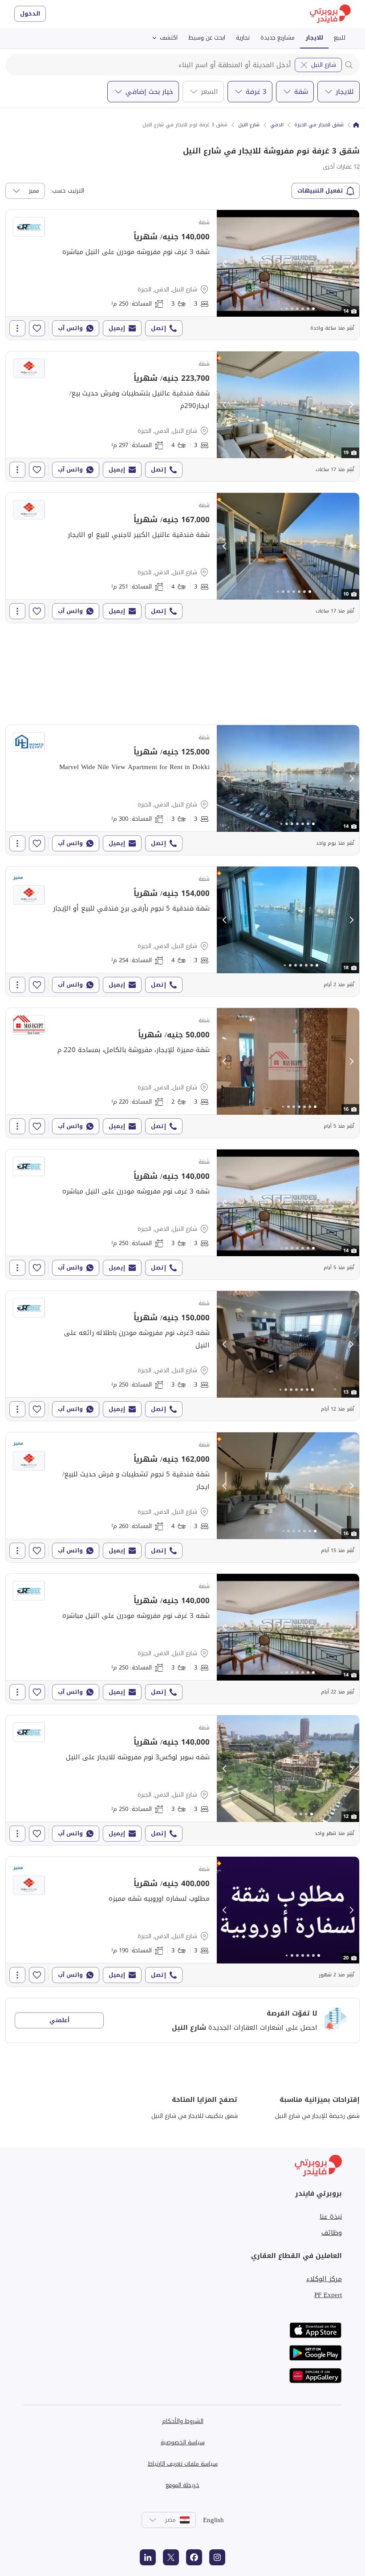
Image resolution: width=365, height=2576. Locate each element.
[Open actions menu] (17, 328)
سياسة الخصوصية (183, 2442)
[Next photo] (351, 263)
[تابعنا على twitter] (171, 2557)
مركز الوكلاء (324, 2279)
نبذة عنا (331, 2217)
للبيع (340, 38)
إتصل (158, 328)
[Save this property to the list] (37, 328)
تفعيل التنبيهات (320, 191)
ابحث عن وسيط (207, 38)
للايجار (314, 38)
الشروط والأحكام (183, 2421)
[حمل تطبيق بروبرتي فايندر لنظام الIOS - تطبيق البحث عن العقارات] (316, 2330)
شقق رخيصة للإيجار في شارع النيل (317, 2116)
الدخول (30, 14)
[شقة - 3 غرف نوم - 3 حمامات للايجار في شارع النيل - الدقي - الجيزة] (182, 275)
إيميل (117, 328)
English (213, 2520)
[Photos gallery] (288, 263)
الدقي (277, 125)
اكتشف (169, 38)
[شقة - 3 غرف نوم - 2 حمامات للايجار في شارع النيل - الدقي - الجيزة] (182, 1073)
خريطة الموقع (182, 2485)
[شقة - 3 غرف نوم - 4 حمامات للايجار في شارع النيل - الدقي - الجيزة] (182, 416)
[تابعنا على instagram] (217, 2557)
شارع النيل (324, 65)
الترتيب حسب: (67, 191)
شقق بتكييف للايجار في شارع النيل (195, 2116)
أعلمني (59, 2020)
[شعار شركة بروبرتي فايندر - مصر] (330, 14)
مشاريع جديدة (278, 38)
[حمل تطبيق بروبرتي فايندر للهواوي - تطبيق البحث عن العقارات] (316, 2376)
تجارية (243, 38)
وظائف (332, 2233)
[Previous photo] (225, 263)
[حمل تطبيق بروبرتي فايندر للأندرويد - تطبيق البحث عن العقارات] (316, 2353)
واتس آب (70, 328)
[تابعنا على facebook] (194, 2557)
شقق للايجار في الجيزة (319, 125)
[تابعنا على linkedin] (148, 2557)
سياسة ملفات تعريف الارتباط (183, 2464)
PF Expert (328, 2295)
